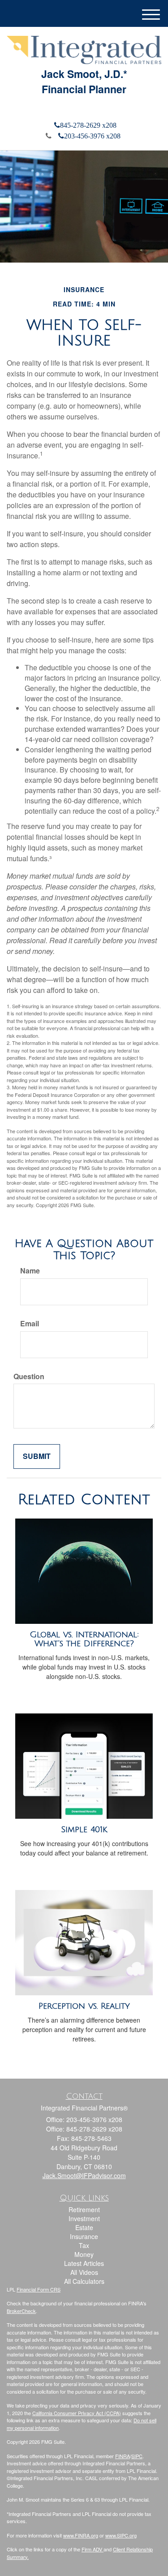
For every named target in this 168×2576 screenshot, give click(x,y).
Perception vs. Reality (84, 2006)
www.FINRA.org (81, 2535)
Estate (84, 2227)
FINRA (123, 2456)
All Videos (84, 2272)
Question (29, 1376)
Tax (84, 2245)
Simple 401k (84, 1830)
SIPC (137, 2456)
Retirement (84, 2209)
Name (30, 1271)
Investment (84, 2218)
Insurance (84, 2236)
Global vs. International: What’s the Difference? (84, 1639)
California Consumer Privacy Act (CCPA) (77, 2413)
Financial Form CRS (39, 2289)
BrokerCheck (21, 2311)
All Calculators (84, 2281)
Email (30, 1324)
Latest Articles (84, 2263)
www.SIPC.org (121, 2535)
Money (84, 2254)
